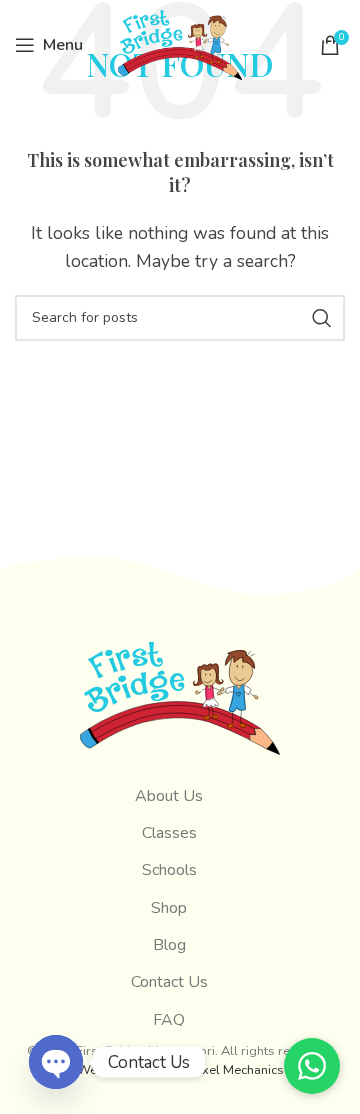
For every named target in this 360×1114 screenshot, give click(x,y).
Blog (169, 945)
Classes (169, 833)
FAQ (169, 1020)
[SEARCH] (322, 318)
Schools (169, 870)
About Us (169, 796)
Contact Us (169, 982)
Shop (169, 908)
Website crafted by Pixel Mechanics (180, 1070)
